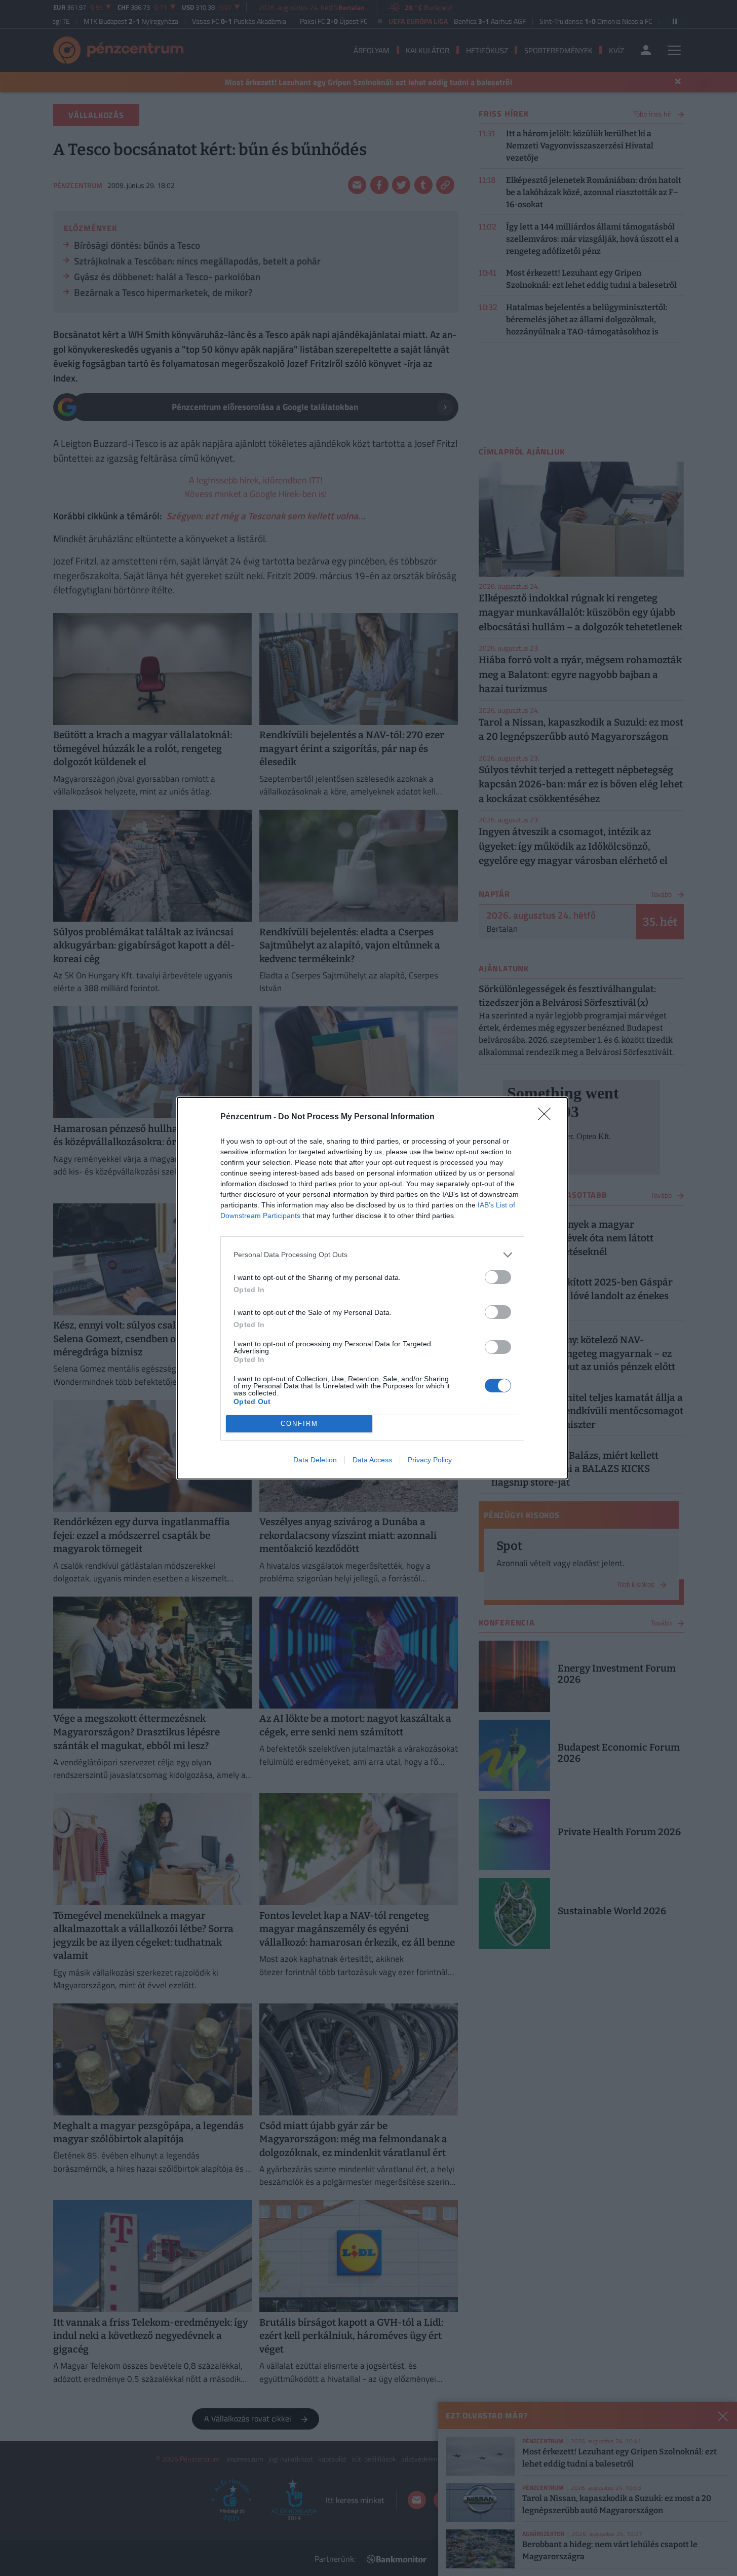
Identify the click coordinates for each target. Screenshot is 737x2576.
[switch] (498, 1277)
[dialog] (372, 1288)
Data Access (372, 1460)
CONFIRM (299, 1424)
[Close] (548, 1117)
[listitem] (372, 1255)
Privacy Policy (430, 1460)
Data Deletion (315, 1460)
